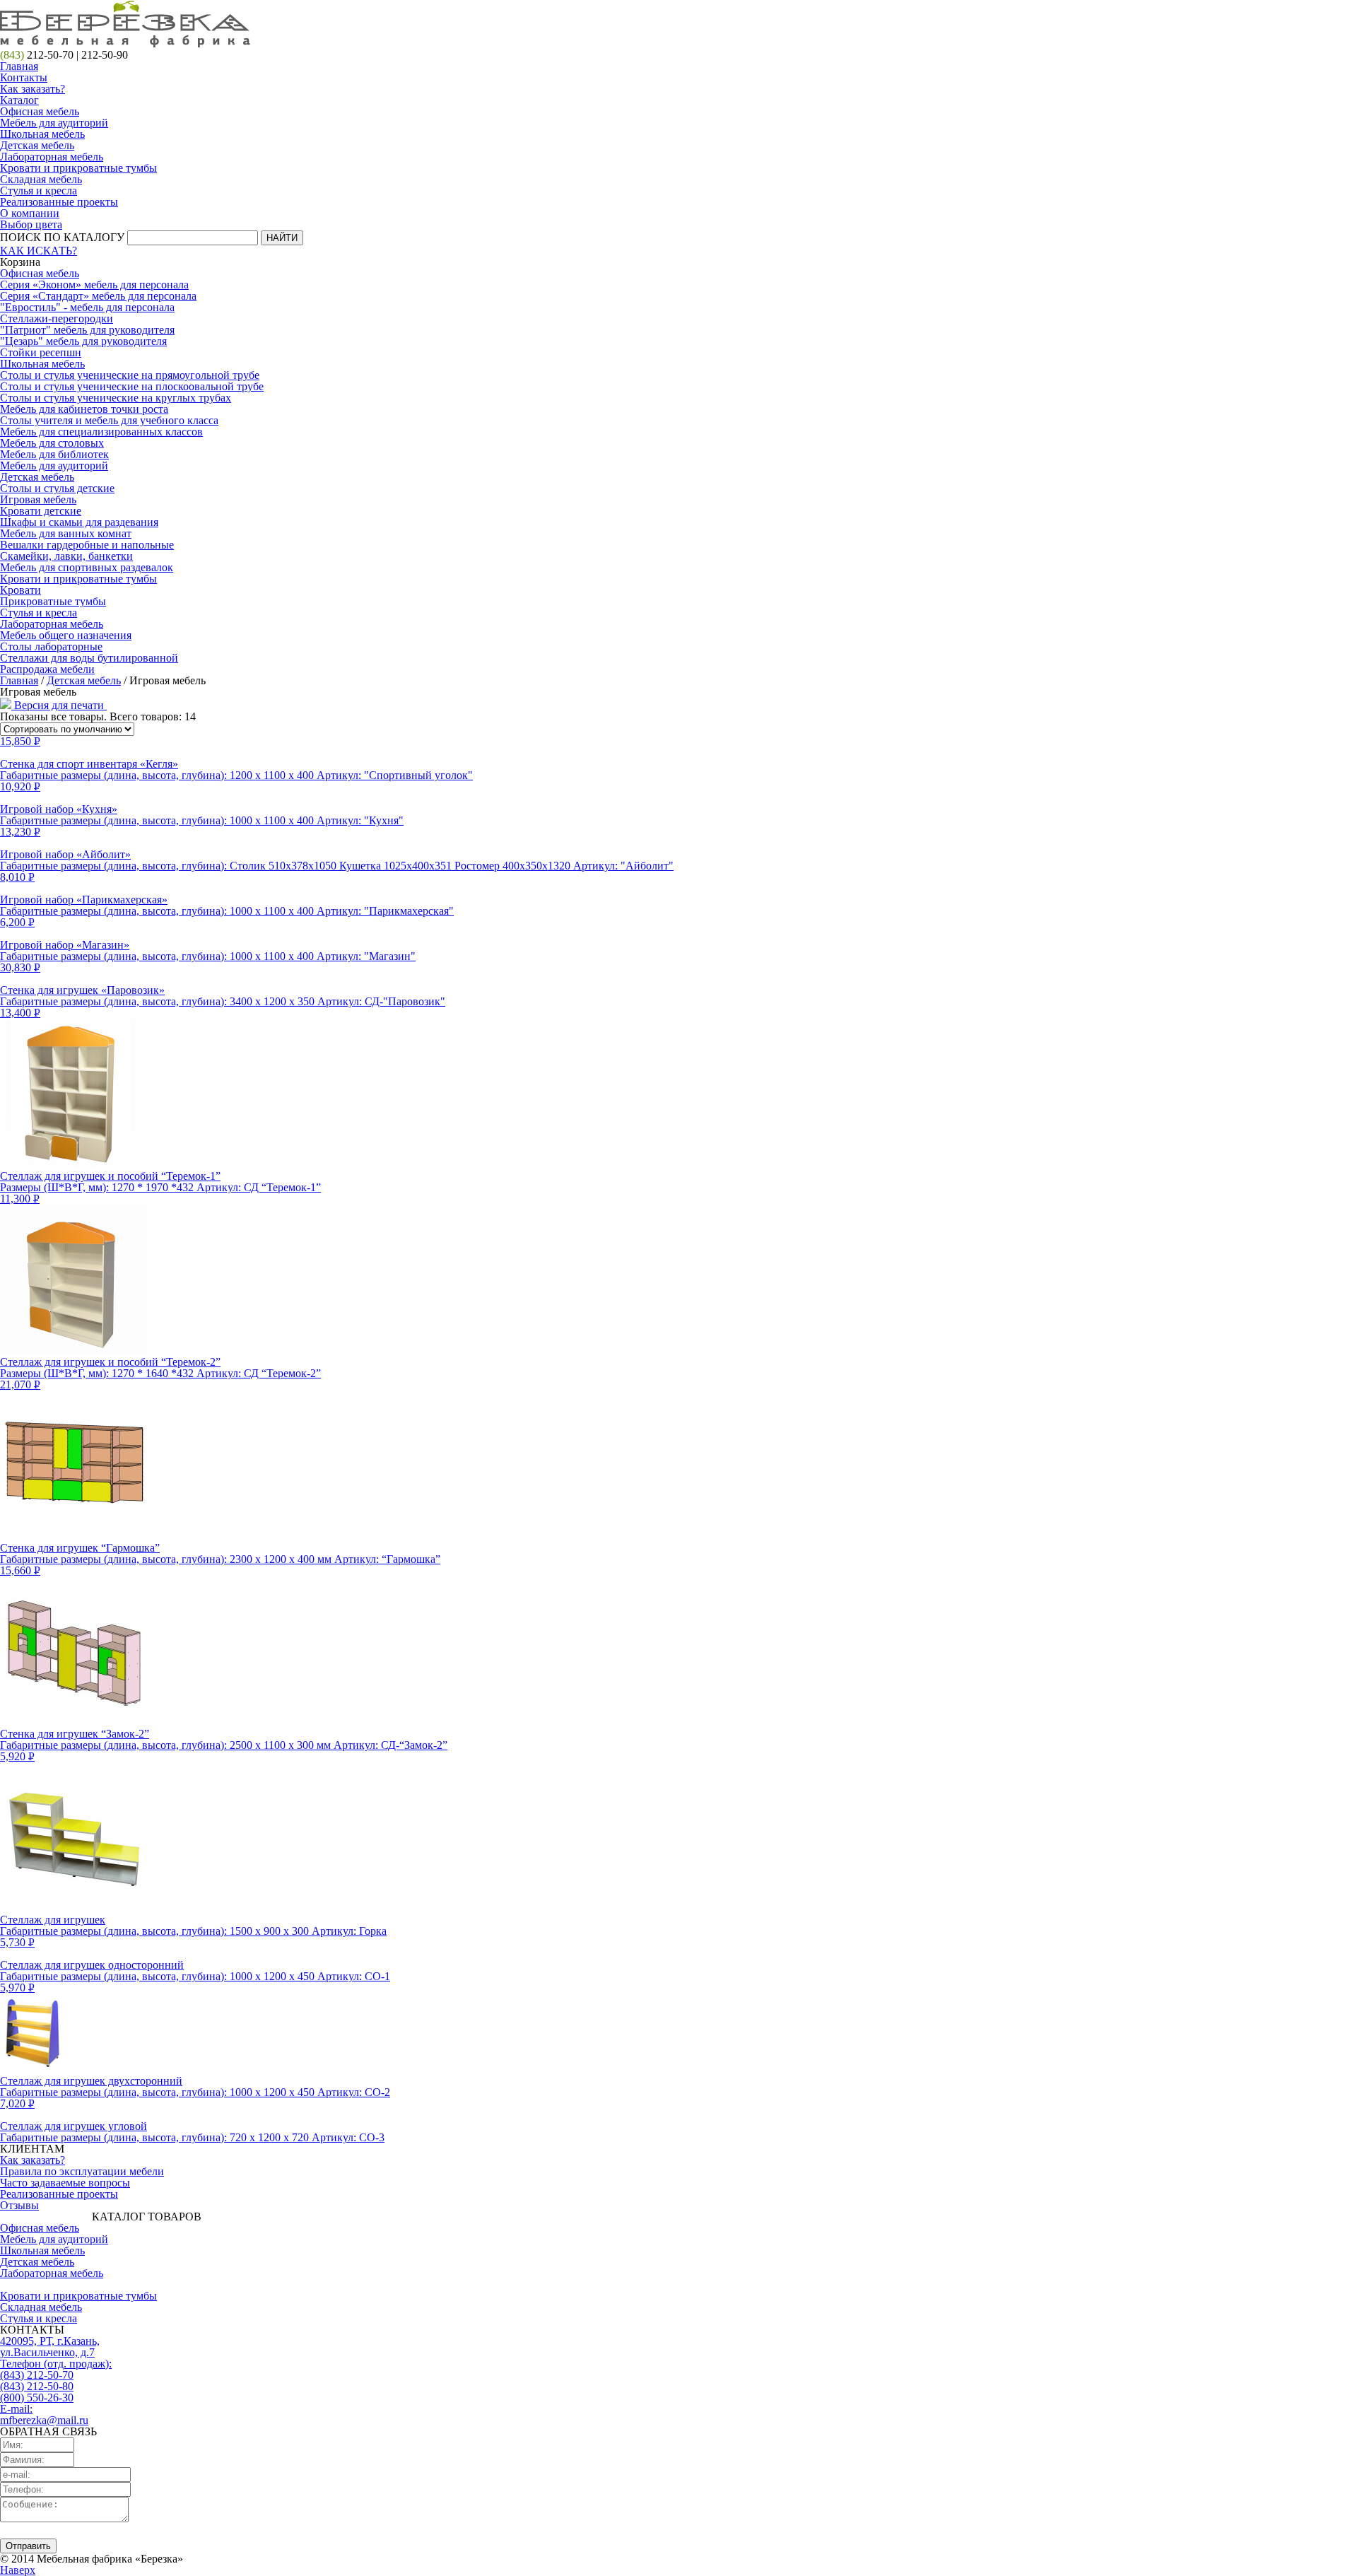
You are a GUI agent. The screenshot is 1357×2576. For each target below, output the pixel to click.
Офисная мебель (40, 111)
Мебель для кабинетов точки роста (84, 409)
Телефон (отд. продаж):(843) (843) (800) (56, 2381)
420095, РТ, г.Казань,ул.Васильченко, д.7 (50, 2347)
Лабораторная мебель (52, 157)
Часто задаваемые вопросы (65, 2183)
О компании (30, 213)
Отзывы (19, 2205)
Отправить (28, 2546)
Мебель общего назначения (66, 635)
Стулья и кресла (39, 191)
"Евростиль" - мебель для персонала (87, 307)
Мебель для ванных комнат (66, 533)
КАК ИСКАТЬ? (39, 251)
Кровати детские (41, 511)
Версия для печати (59, 705)
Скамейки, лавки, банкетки (66, 556)
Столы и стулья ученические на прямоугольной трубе (130, 375)
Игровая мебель (38, 499)
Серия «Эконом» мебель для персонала (94, 285)
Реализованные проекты (59, 202)
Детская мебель (37, 145)
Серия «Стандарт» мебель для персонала (98, 296)
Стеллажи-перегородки (57, 318)
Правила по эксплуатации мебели (82, 2171)
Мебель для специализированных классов (101, 432)
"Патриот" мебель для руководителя (87, 330)
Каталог (19, 100)
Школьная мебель (42, 134)
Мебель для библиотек (54, 454)
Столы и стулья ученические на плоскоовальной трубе (132, 386)
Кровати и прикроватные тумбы (78, 168)
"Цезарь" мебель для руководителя (83, 341)
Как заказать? (33, 89)
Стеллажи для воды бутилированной (89, 658)
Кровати (20, 590)
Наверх (18, 2570)
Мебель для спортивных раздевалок (87, 567)
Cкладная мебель (41, 179)
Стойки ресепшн (41, 352)
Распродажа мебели (47, 669)
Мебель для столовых (52, 443)
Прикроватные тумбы (53, 601)
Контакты (24, 77)
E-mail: (44, 2414)
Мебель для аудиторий (54, 123)
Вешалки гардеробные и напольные (87, 545)
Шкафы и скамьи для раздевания (79, 522)
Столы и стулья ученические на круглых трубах (116, 398)
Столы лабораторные (51, 646)
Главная (19, 66)
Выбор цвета (31, 224)
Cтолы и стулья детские (57, 488)
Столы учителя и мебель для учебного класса (109, 420)
